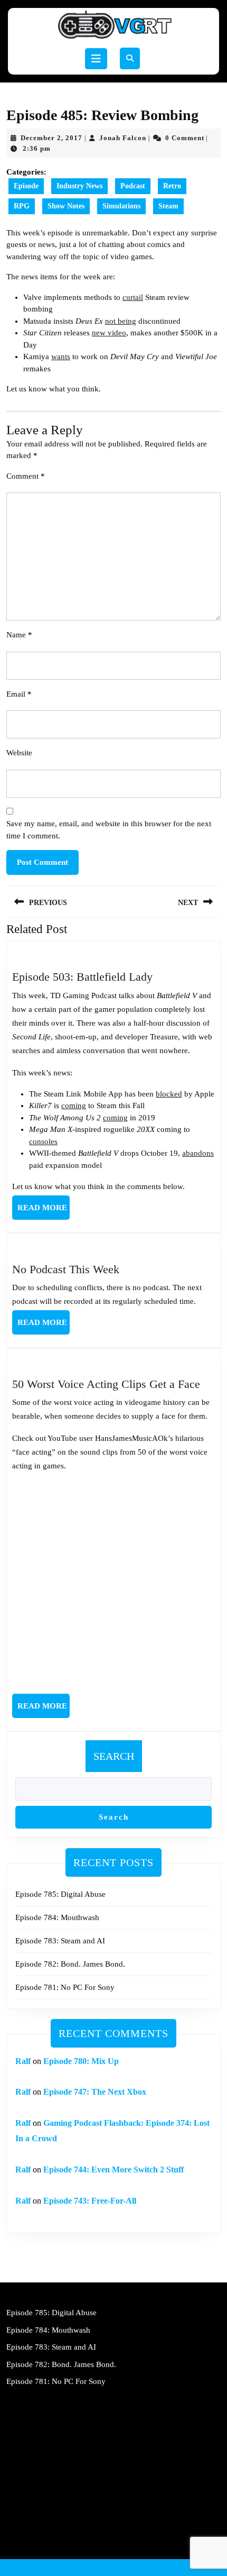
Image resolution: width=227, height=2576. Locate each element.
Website (19, 753)
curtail (133, 297)
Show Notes (66, 206)
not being (121, 321)
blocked (169, 1094)
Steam (168, 206)
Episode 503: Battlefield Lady (82, 977)
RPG (22, 206)
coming (74, 1106)
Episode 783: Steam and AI (60, 1941)
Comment (26, 476)
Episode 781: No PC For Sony (65, 1987)
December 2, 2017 (51, 138)
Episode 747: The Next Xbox (95, 2092)
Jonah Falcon (123, 138)
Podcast (133, 186)
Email (19, 694)
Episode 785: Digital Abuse (60, 1894)
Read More (44, 1211)
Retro (172, 186)
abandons (198, 1153)
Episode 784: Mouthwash (57, 1917)
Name (19, 635)
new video (109, 333)
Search (114, 1756)
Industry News (79, 186)
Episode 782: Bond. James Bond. (70, 1964)
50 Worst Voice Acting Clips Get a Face (106, 1384)
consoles (43, 1141)
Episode (26, 186)
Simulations (121, 206)
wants (61, 357)
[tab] (96, 59)
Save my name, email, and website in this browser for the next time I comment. (109, 830)
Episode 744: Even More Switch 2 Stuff (113, 2169)
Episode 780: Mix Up (81, 2061)
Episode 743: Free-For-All (90, 2201)
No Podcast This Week (66, 1269)
